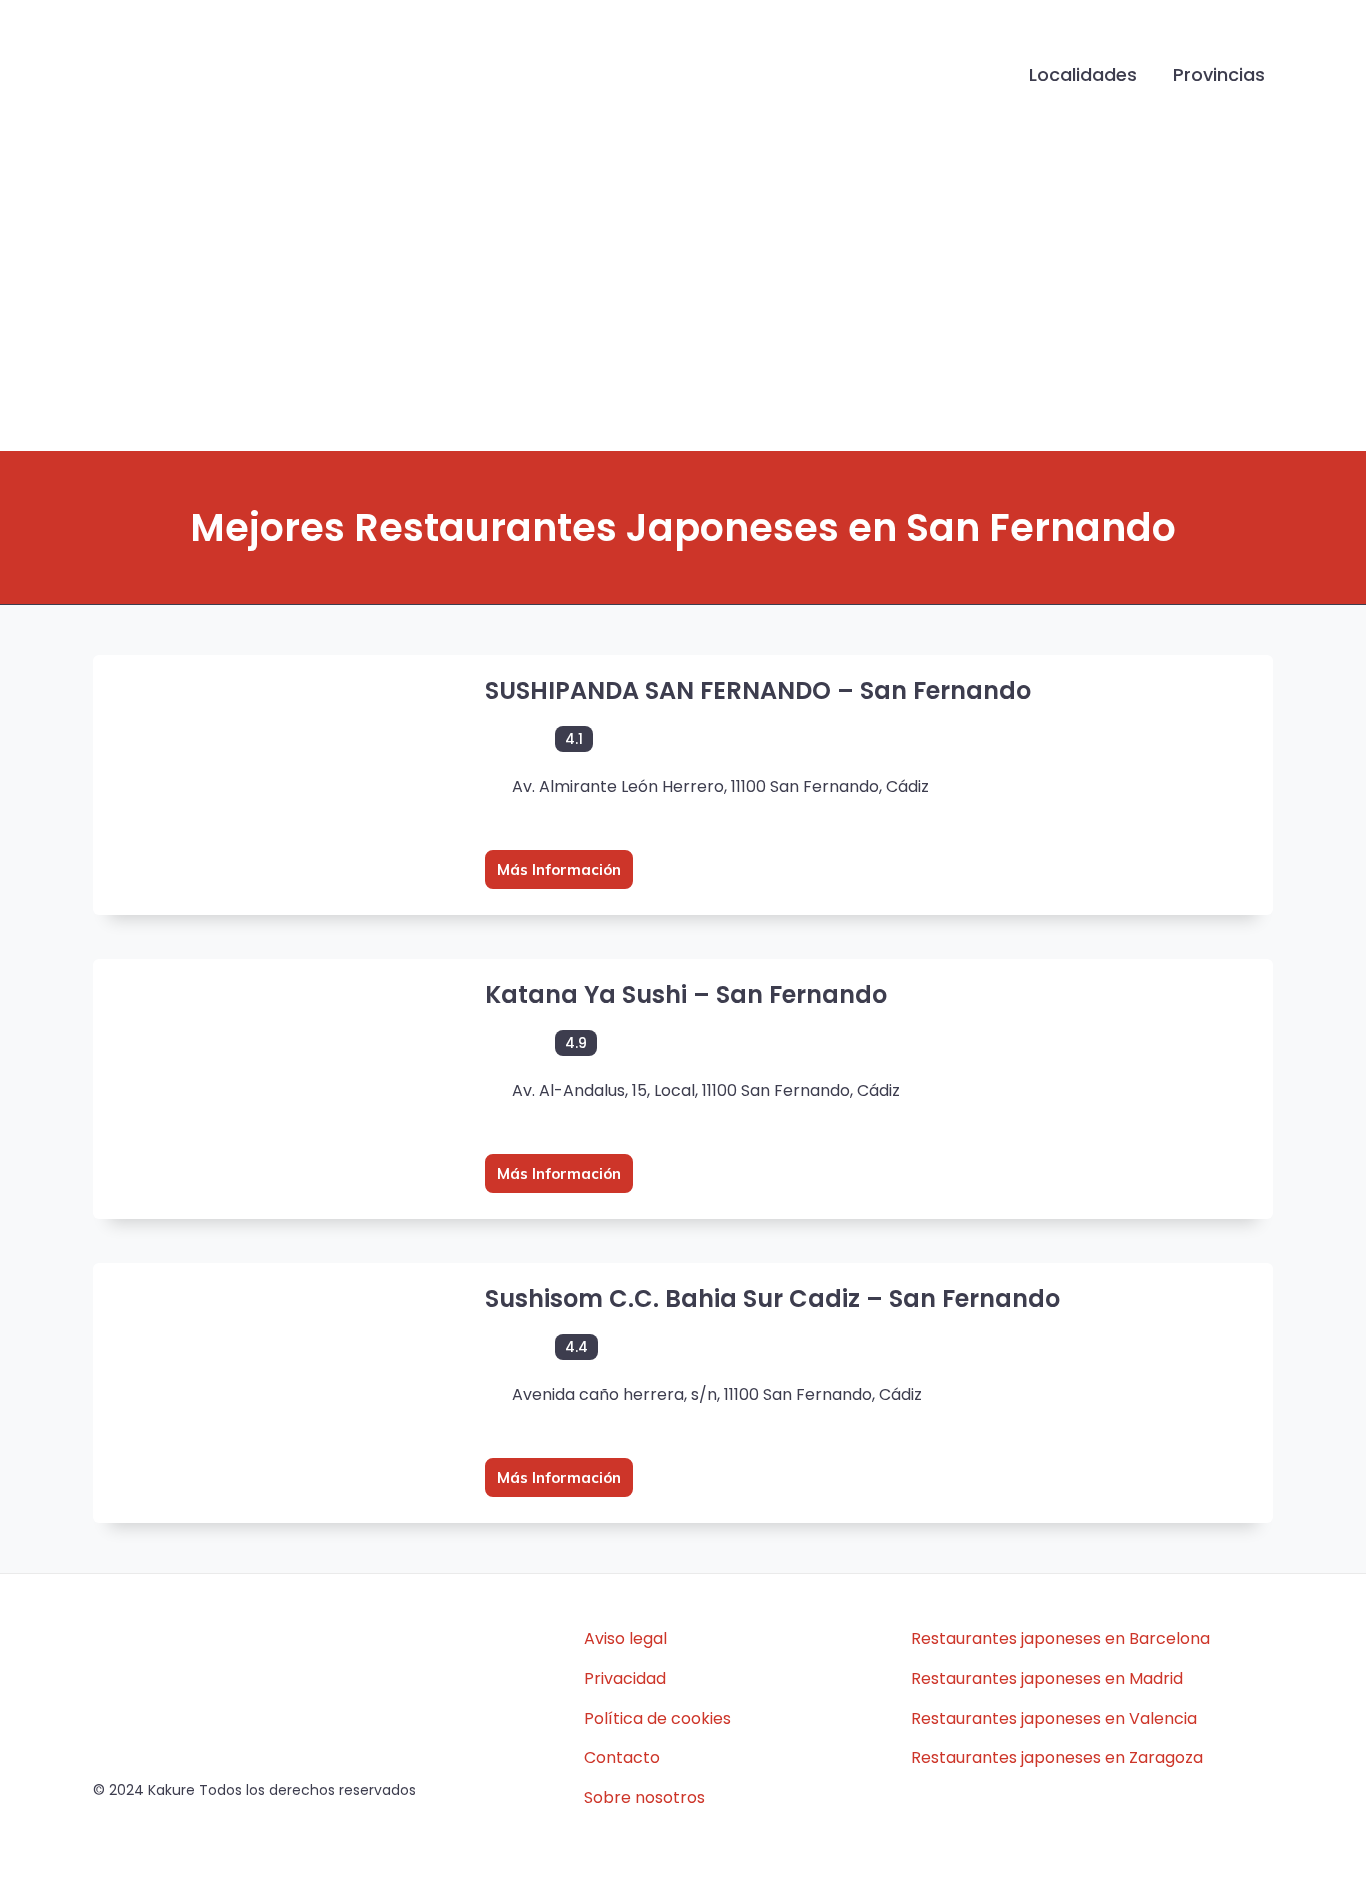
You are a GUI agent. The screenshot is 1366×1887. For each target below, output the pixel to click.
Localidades (1083, 74)
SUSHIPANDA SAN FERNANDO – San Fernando (758, 690)
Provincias (1219, 74)
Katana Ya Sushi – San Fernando (686, 994)
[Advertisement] (683, 301)
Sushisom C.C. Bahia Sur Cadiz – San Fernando (772, 1298)
